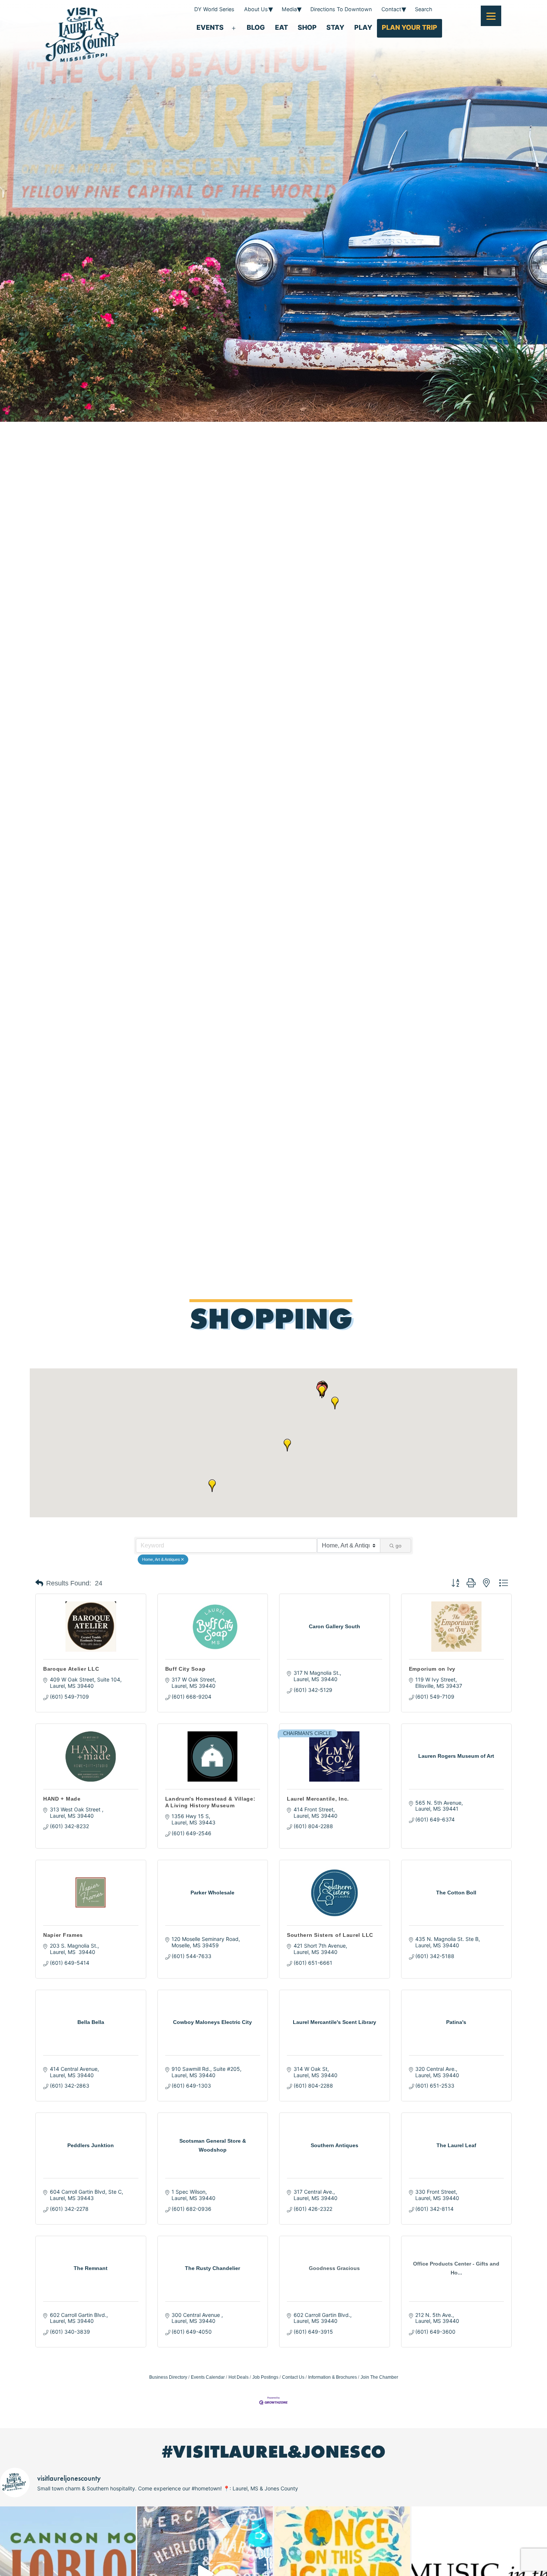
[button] (335, 1403)
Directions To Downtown (341, 9)
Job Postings (265, 2377)
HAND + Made (62, 1799)
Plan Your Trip (410, 27)
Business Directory (168, 2377)
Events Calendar (208, 2377)
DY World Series (214, 9)
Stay (335, 27)
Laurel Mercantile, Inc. (318, 1799)
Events (210, 27)
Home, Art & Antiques (161, 1559)
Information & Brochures (332, 2377)
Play (363, 27)
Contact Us (293, 2377)
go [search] (399, 1546)
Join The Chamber (379, 2377)
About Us (256, 9)
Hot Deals (239, 2377)
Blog (256, 27)
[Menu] (491, 16)
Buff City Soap (185, 1669)
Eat (282, 27)
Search (424, 9)
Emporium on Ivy (432, 1669)
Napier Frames (63, 1935)
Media (289, 9)
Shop (307, 27)
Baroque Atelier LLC (71, 1669)
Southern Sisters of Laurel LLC (330, 1935)
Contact (391, 9)
